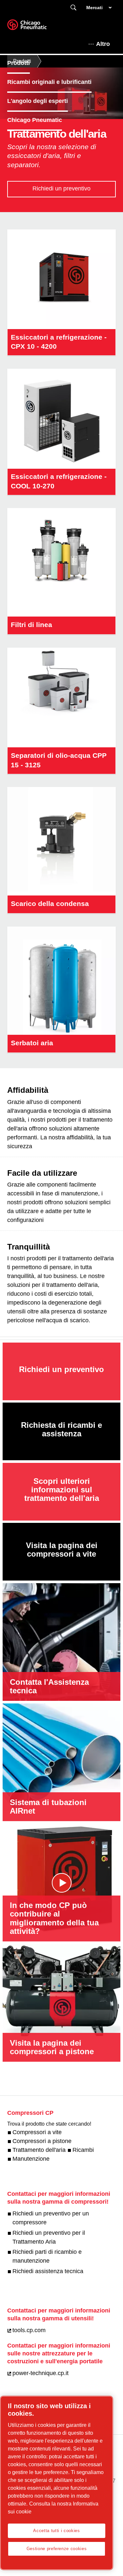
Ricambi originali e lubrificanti (49, 82)
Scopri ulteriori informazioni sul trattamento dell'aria (62, 1490)
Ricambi (83, 2150)
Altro (103, 44)
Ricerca (73, 8)
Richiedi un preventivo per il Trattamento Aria (49, 2237)
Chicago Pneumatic (35, 120)
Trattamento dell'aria (39, 2150)
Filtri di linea (31, 625)
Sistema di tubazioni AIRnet (48, 1807)
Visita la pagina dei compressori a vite (62, 1550)
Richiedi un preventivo (61, 188)
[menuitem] (24, 63)
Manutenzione (31, 2159)
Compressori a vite (37, 2132)
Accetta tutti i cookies (56, 2531)
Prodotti (19, 63)
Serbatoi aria (32, 1043)
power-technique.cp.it (41, 2373)
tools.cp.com (29, 2330)
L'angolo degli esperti (38, 101)
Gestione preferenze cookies (57, 2549)
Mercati (94, 8)
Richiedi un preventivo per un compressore (51, 2218)
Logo (35, 27)
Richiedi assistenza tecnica (48, 2271)
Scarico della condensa (50, 904)
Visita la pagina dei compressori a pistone (52, 2047)
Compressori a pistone (42, 2141)
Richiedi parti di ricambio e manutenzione (47, 2256)
